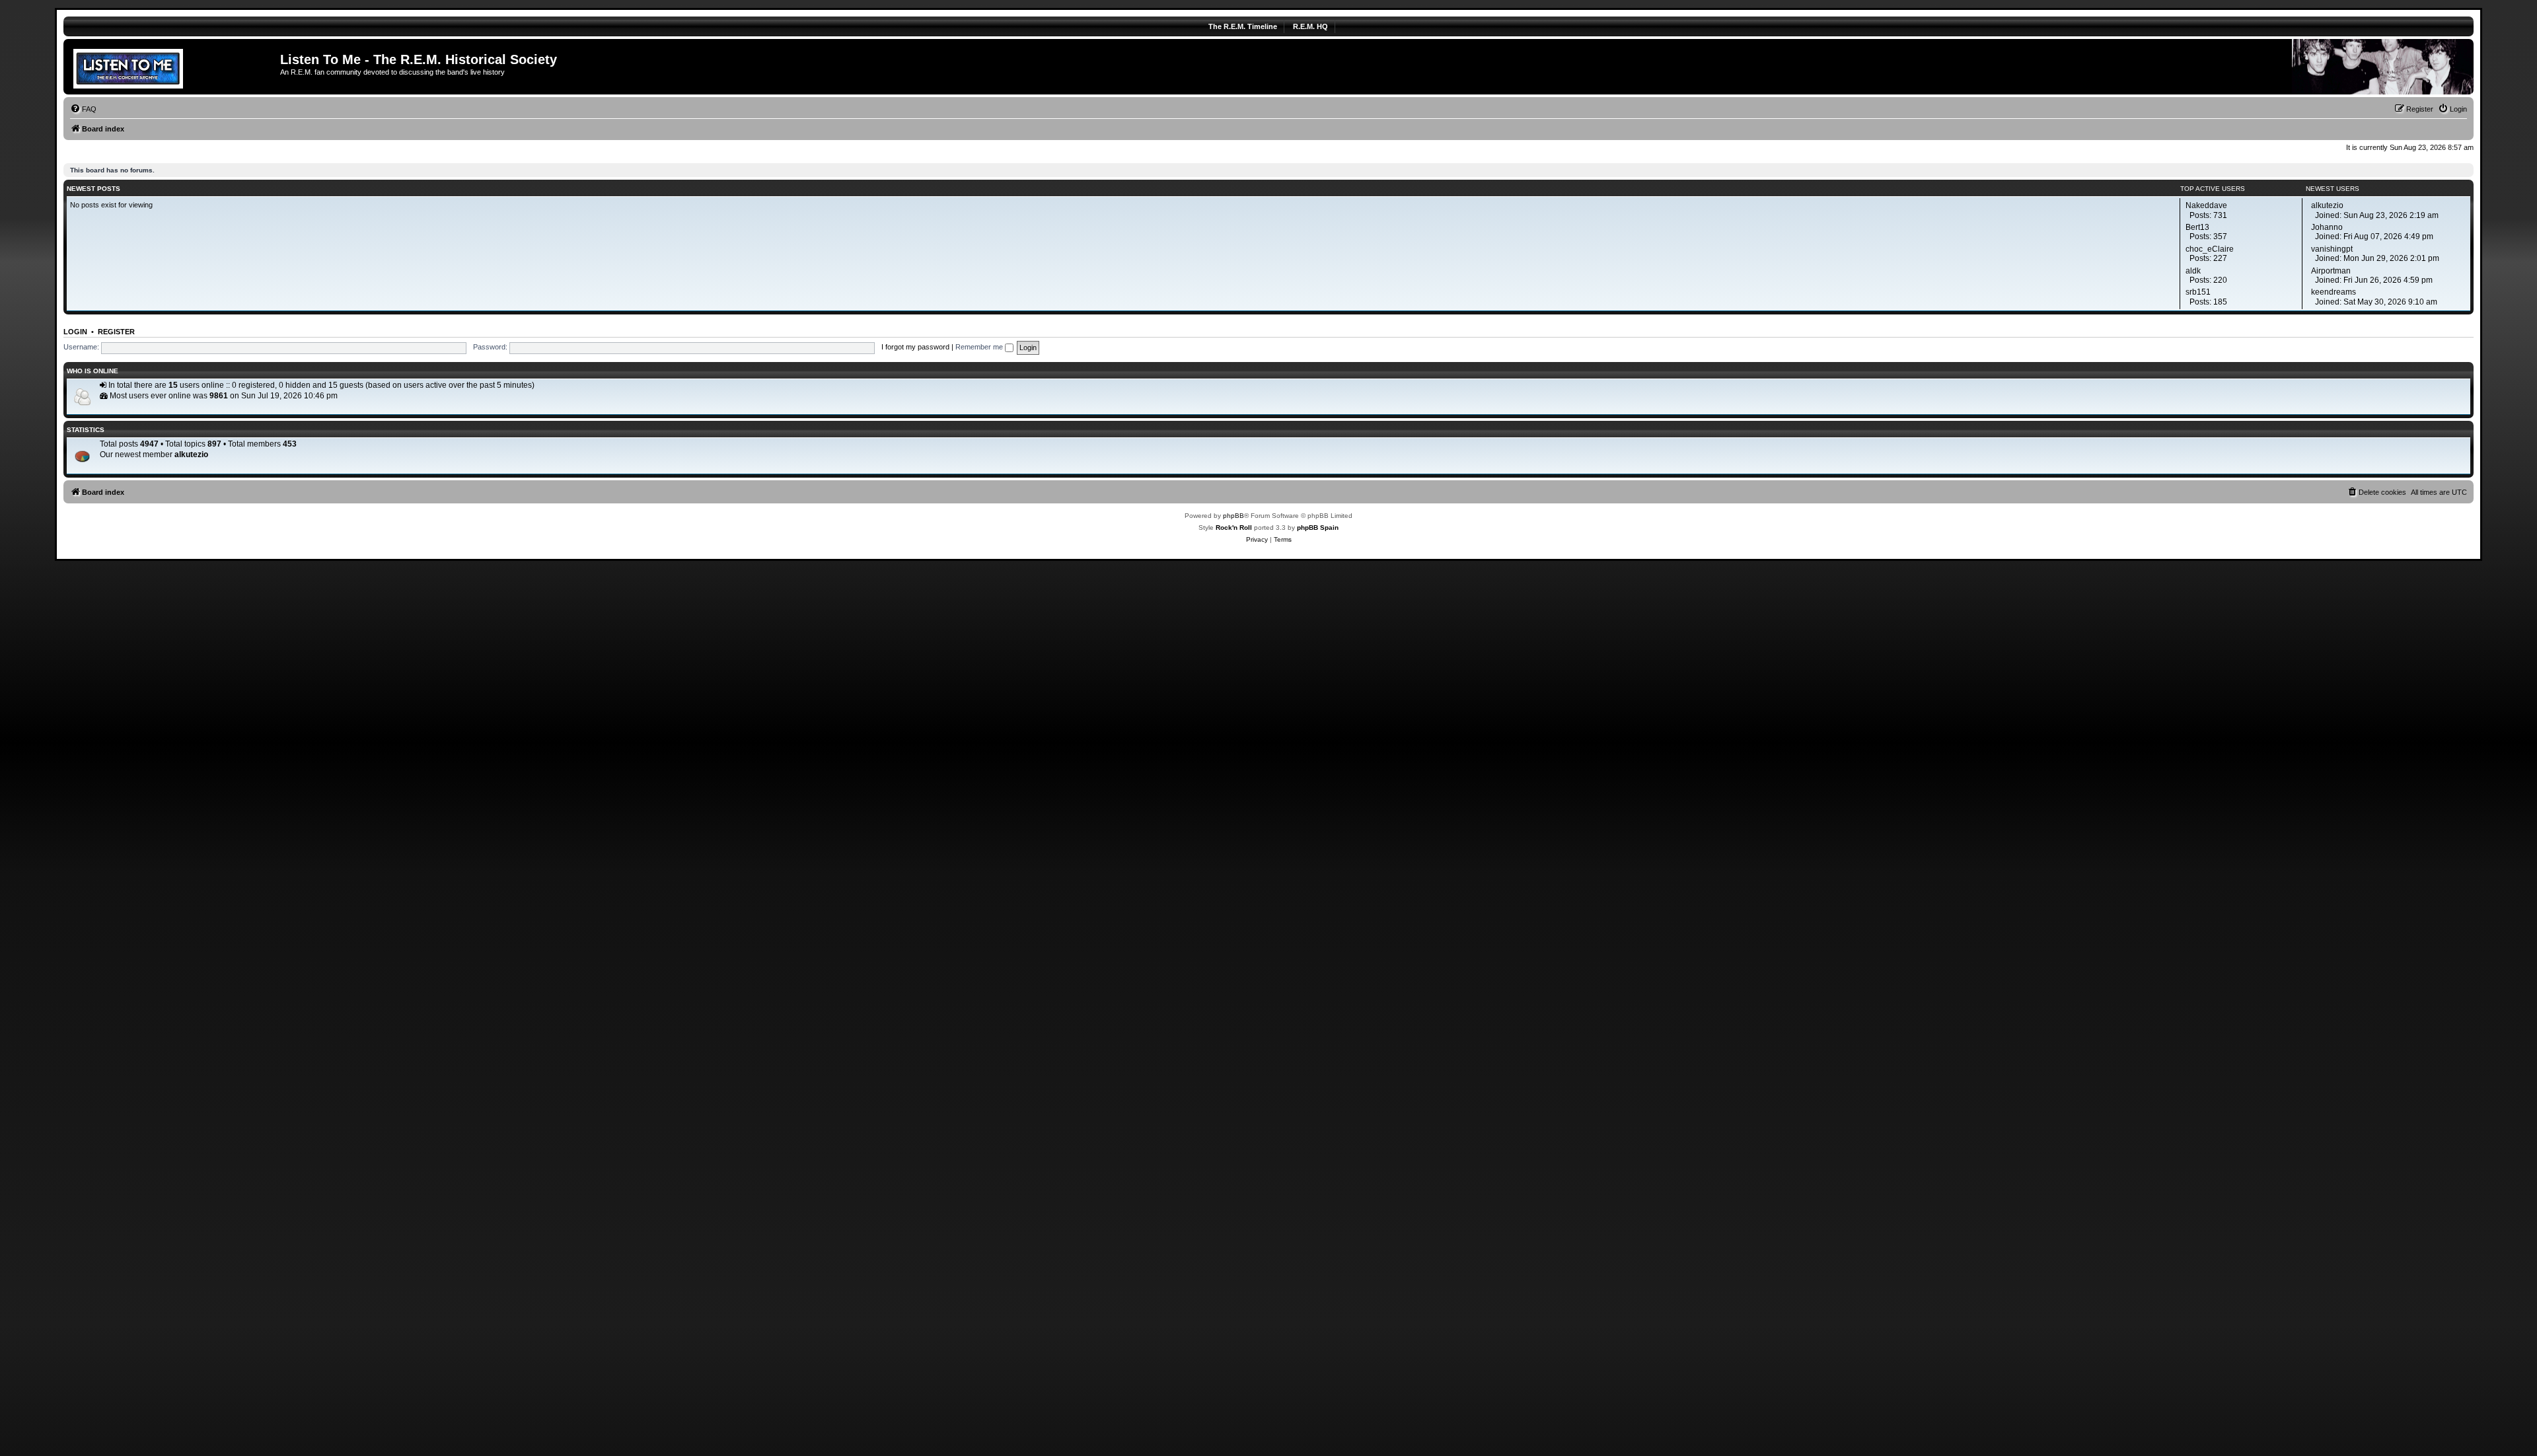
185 (2220, 302)
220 (2220, 280)
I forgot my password (915, 347)
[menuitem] (83, 109)
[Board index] (173, 67)
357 (2220, 237)
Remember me (980, 347)
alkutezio (191, 455)
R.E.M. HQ (1310, 26)
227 (2220, 258)
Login (75, 332)
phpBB (1233, 516)
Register (116, 332)
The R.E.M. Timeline (1243, 26)
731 (2220, 215)
